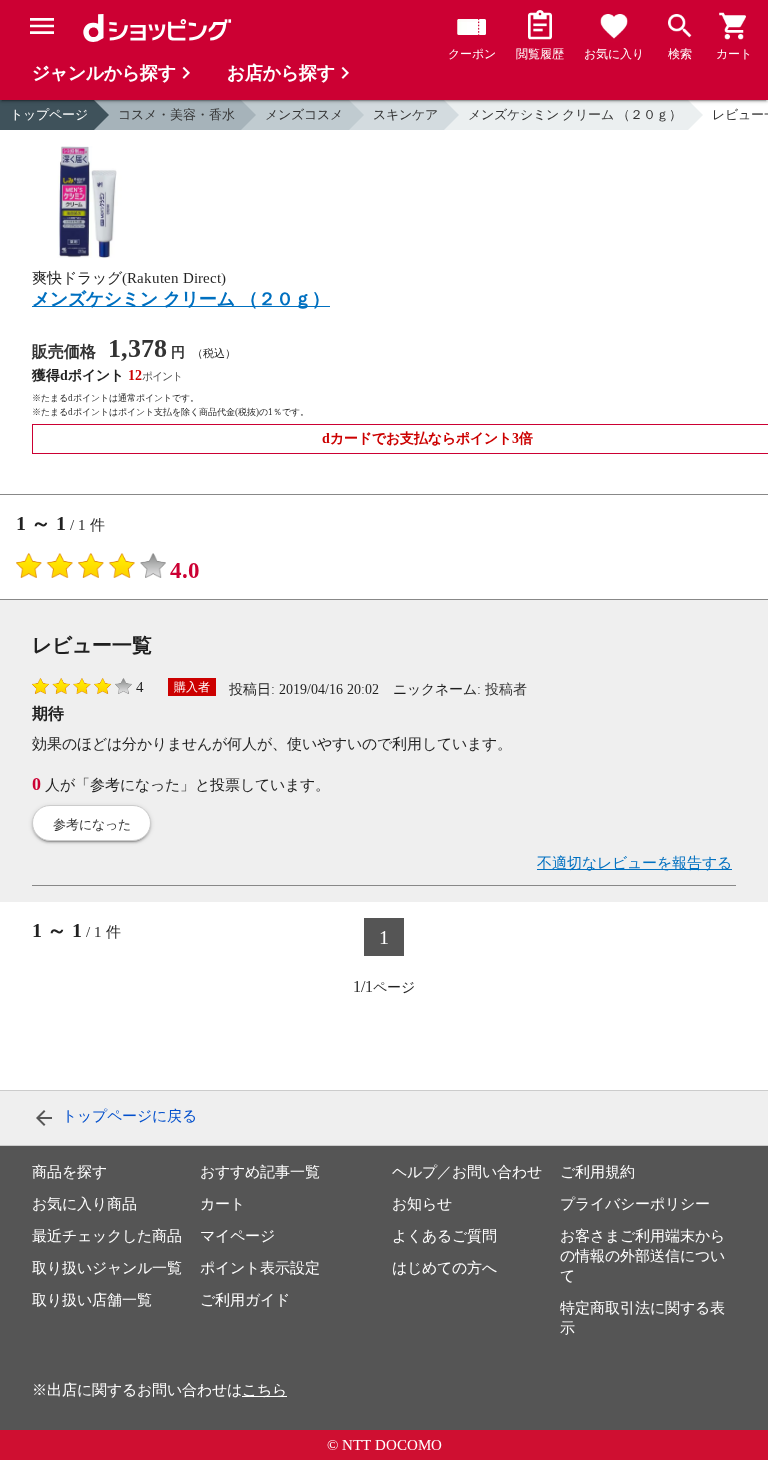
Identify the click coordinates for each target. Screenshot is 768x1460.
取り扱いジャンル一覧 (107, 1268)
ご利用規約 (597, 1172)
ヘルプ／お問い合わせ (467, 1172)
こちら (264, 1390)
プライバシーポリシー (635, 1204)
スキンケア (405, 114)
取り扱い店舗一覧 (92, 1300)
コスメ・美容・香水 (176, 114)
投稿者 (506, 689)
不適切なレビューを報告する (634, 863)
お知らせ (422, 1204)
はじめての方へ (444, 1268)
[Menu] (42, 26)
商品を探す (69, 1172)
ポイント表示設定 (260, 1268)
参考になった (92, 824)
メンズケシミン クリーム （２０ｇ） (575, 114)
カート (222, 1204)
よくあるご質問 (444, 1236)
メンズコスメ (304, 114)
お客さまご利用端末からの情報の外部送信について (642, 1256)
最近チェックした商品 (107, 1236)
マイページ (237, 1236)
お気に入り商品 (84, 1204)
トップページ (49, 114)
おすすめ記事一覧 (260, 1172)
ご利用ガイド (245, 1300)
